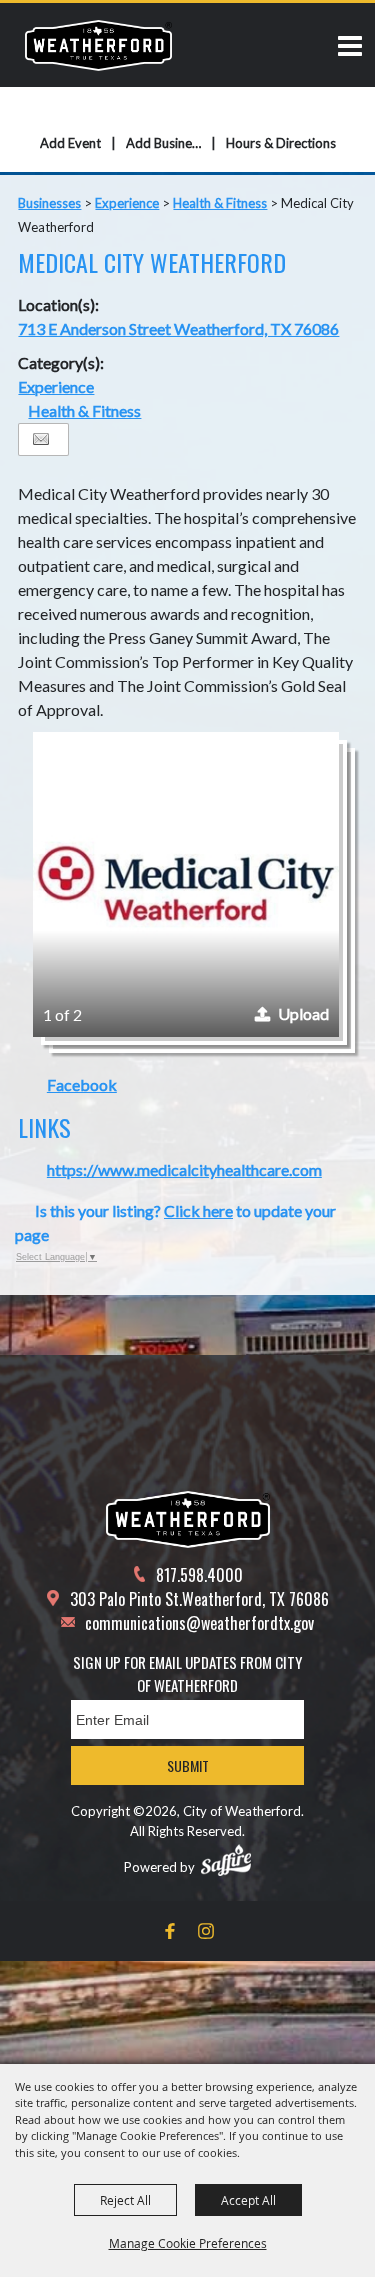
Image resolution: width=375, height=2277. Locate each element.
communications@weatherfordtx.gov (199, 1623)
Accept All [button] (248, 2200)
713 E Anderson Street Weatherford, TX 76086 (178, 328)
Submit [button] (188, 1765)
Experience (127, 203)
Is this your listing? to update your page (175, 1222)
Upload (303, 1013)
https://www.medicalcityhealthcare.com (184, 1169)
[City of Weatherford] (98, 45)
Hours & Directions (281, 143)
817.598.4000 (199, 1575)
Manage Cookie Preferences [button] (188, 2243)
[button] (185, 884)
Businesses (49, 203)
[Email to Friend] (41, 439)
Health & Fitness (220, 203)
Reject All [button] (125, 2200)
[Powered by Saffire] (226, 1860)
